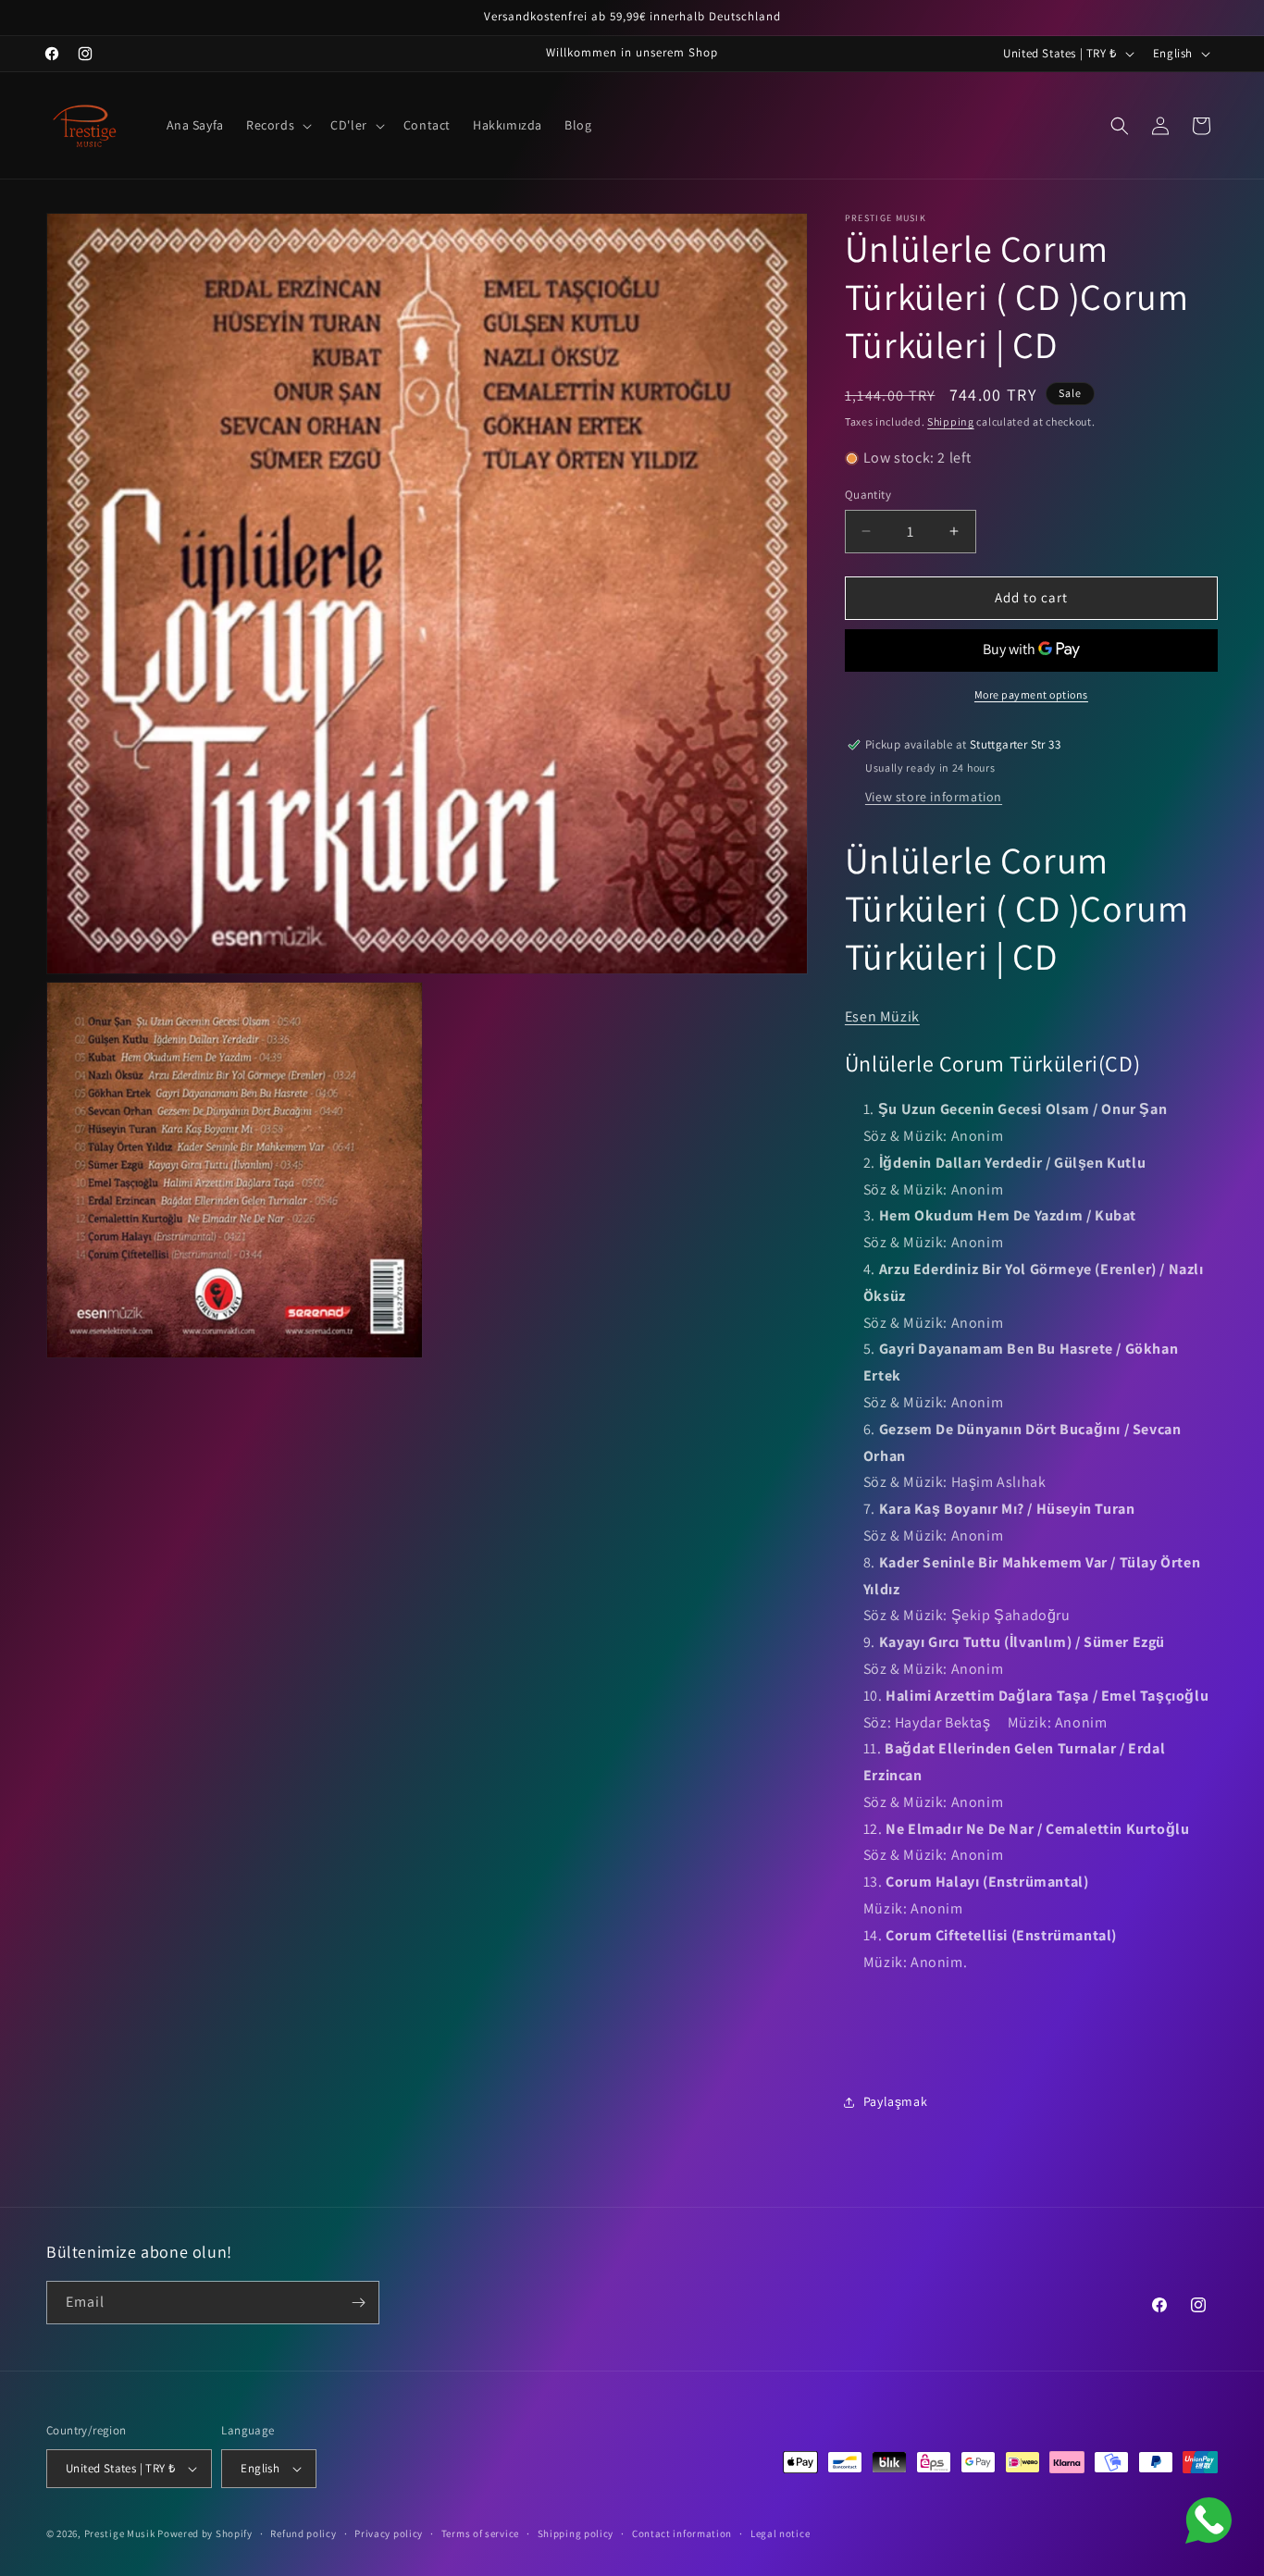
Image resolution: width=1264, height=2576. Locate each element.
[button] (277, 125)
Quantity (868, 495)
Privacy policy (389, 2533)
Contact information (682, 2533)
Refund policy (303, 2533)
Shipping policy (576, 2533)
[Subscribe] (358, 2303)
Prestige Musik (120, 2533)
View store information (934, 797)
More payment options (1031, 694)
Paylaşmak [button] (895, 2101)
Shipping (951, 421)
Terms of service (480, 2533)
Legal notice (780, 2533)
